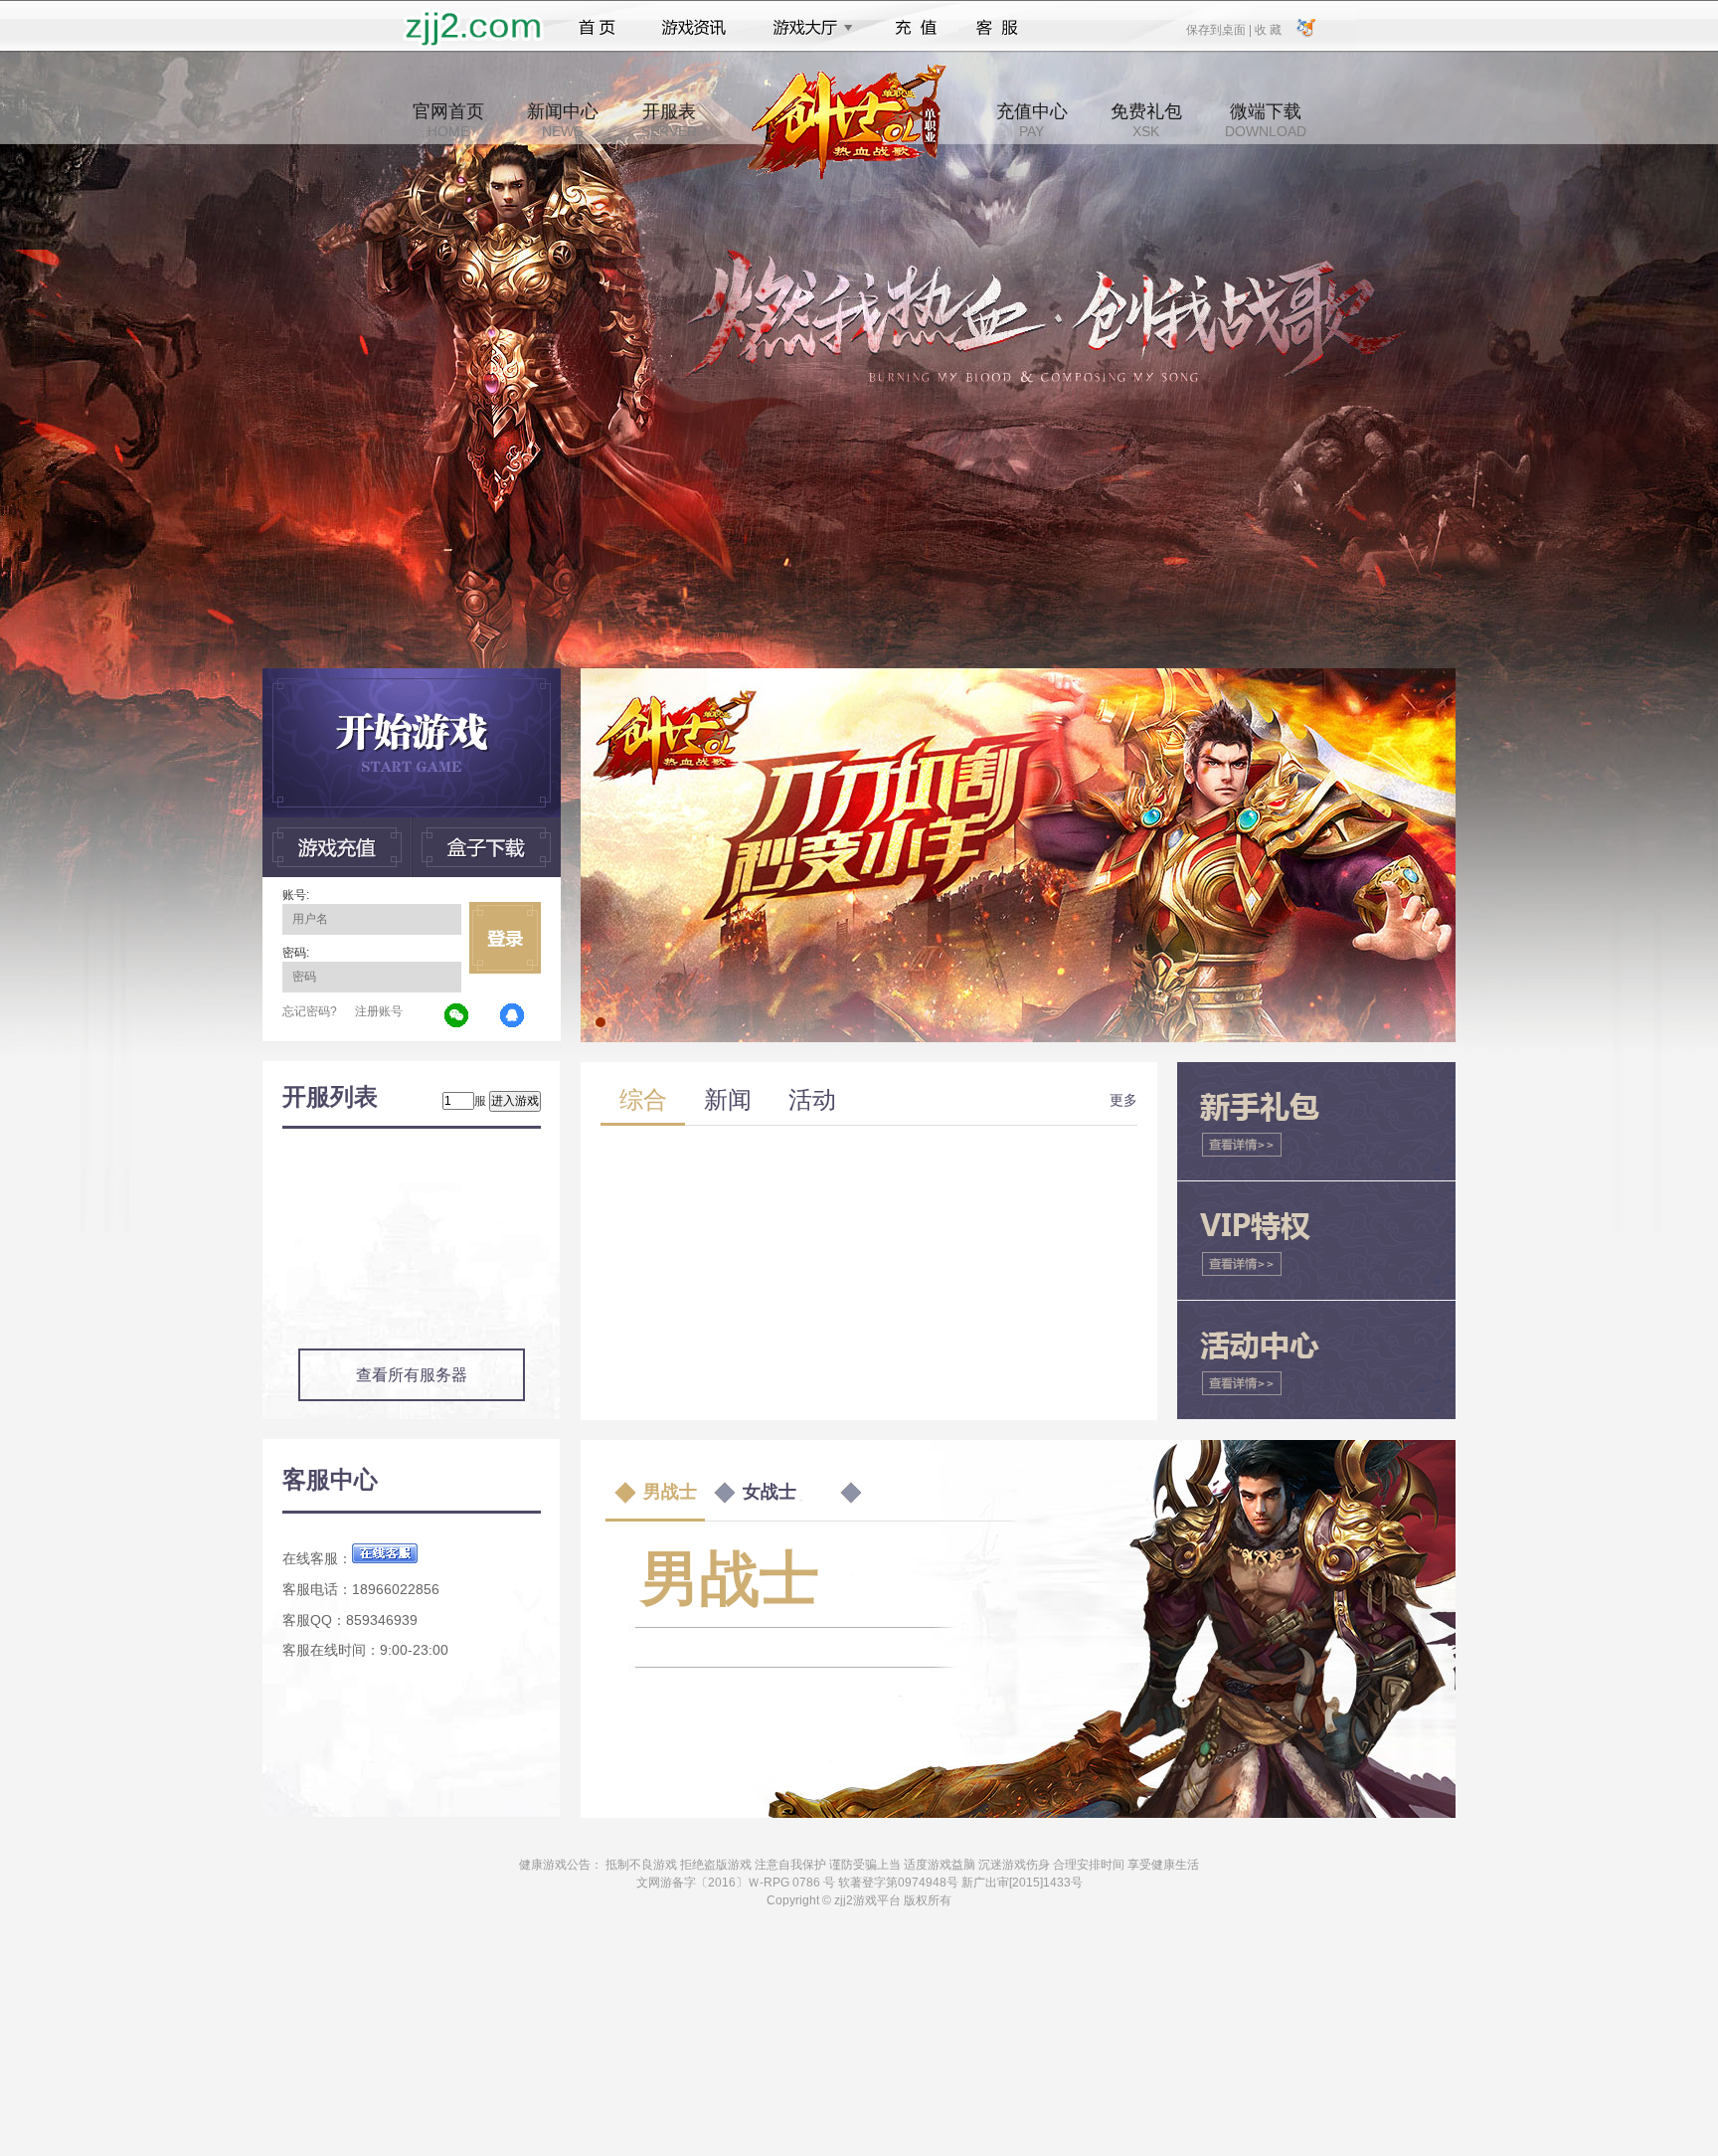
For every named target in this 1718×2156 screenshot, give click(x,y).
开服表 (669, 120)
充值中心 (1032, 120)
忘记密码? (310, 1011)
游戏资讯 (694, 28)
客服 (998, 28)
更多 (1123, 1100)
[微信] (457, 1016)
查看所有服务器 (412, 1375)
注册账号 (379, 1011)
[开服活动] (1018, 675)
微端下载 (1266, 120)
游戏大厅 (807, 28)
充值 (915, 28)
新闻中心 (563, 120)
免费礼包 (1146, 120)
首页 (597, 28)
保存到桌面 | (1220, 29)
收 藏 (1268, 29)
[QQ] (513, 1016)
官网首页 (448, 120)
